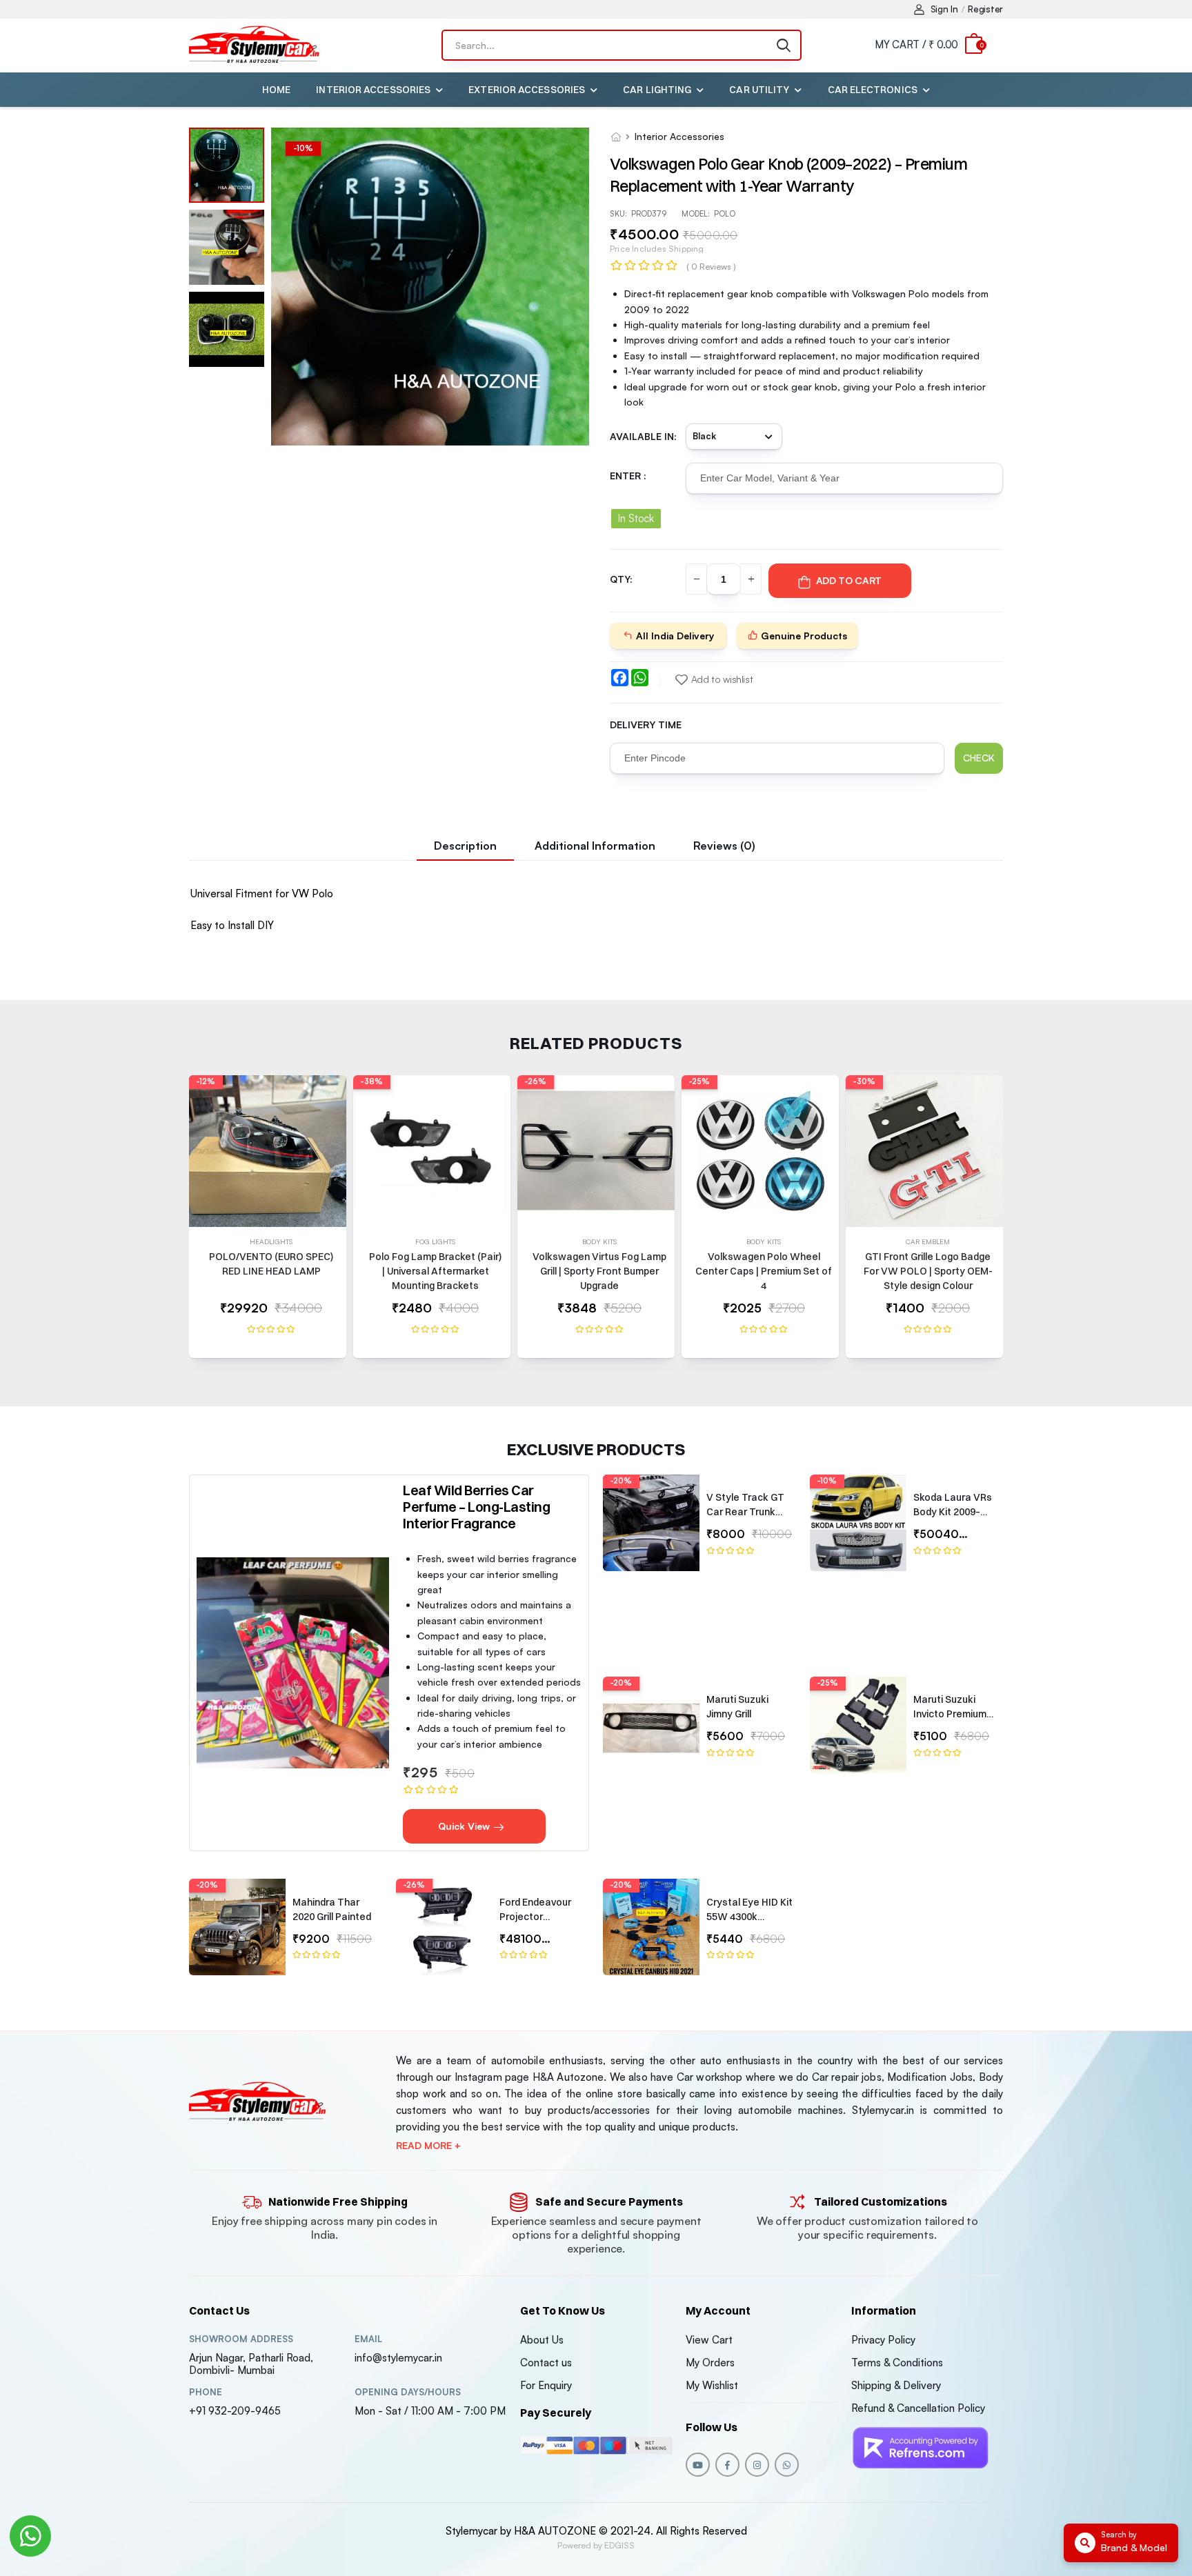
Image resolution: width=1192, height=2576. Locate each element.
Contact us (546, 2363)
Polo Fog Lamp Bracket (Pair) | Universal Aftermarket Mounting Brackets (435, 1271)
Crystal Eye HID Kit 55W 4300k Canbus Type (749, 1917)
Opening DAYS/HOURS (408, 2392)
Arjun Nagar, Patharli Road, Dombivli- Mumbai (251, 2364)
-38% (371, 1081)
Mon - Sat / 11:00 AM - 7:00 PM (430, 2411)
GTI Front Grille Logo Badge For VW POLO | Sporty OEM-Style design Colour (928, 1271)
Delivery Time (646, 725)
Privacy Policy (883, 2340)
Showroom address (241, 2339)
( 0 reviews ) (711, 267)
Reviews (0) (724, 846)
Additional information (595, 846)
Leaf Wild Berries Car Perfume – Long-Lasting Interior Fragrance (476, 1507)
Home (276, 90)
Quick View (465, 1826)
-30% (864, 1081)
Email (368, 2339)
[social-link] (698, 2465)
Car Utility (759, 90)
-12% (206, 1081)
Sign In (944, 9)
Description (465, 846)
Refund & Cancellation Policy (918, 2408)
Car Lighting (657, 90)
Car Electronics (873, 90)
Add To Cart (849, 580)
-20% (621, 1481)
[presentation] (993, 1224)
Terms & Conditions (897, 2363)
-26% (535, 1081)
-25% (699, 1081)
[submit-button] (784, 45)
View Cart (709, 2340)
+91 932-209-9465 (235, 2411)
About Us (542, 2340)
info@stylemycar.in (398, 2358)
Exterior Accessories (527, 90)
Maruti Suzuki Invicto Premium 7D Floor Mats (950, 1714)
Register (985, 9)
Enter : (628, 476)
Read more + (428, 2146)
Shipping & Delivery (896, 2385)
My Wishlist (712, 2385)
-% (303, 148)
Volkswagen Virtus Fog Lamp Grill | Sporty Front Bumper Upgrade (599, 1271)
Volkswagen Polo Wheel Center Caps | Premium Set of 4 (764, 1271)
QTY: (621, 579)
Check (979, 758)
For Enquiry (546, 2385)
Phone (206, 2392)
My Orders (710, 2363)
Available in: (643, 436)
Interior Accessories (373, 90)
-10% (827, 1481)
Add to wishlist (722, 679)
